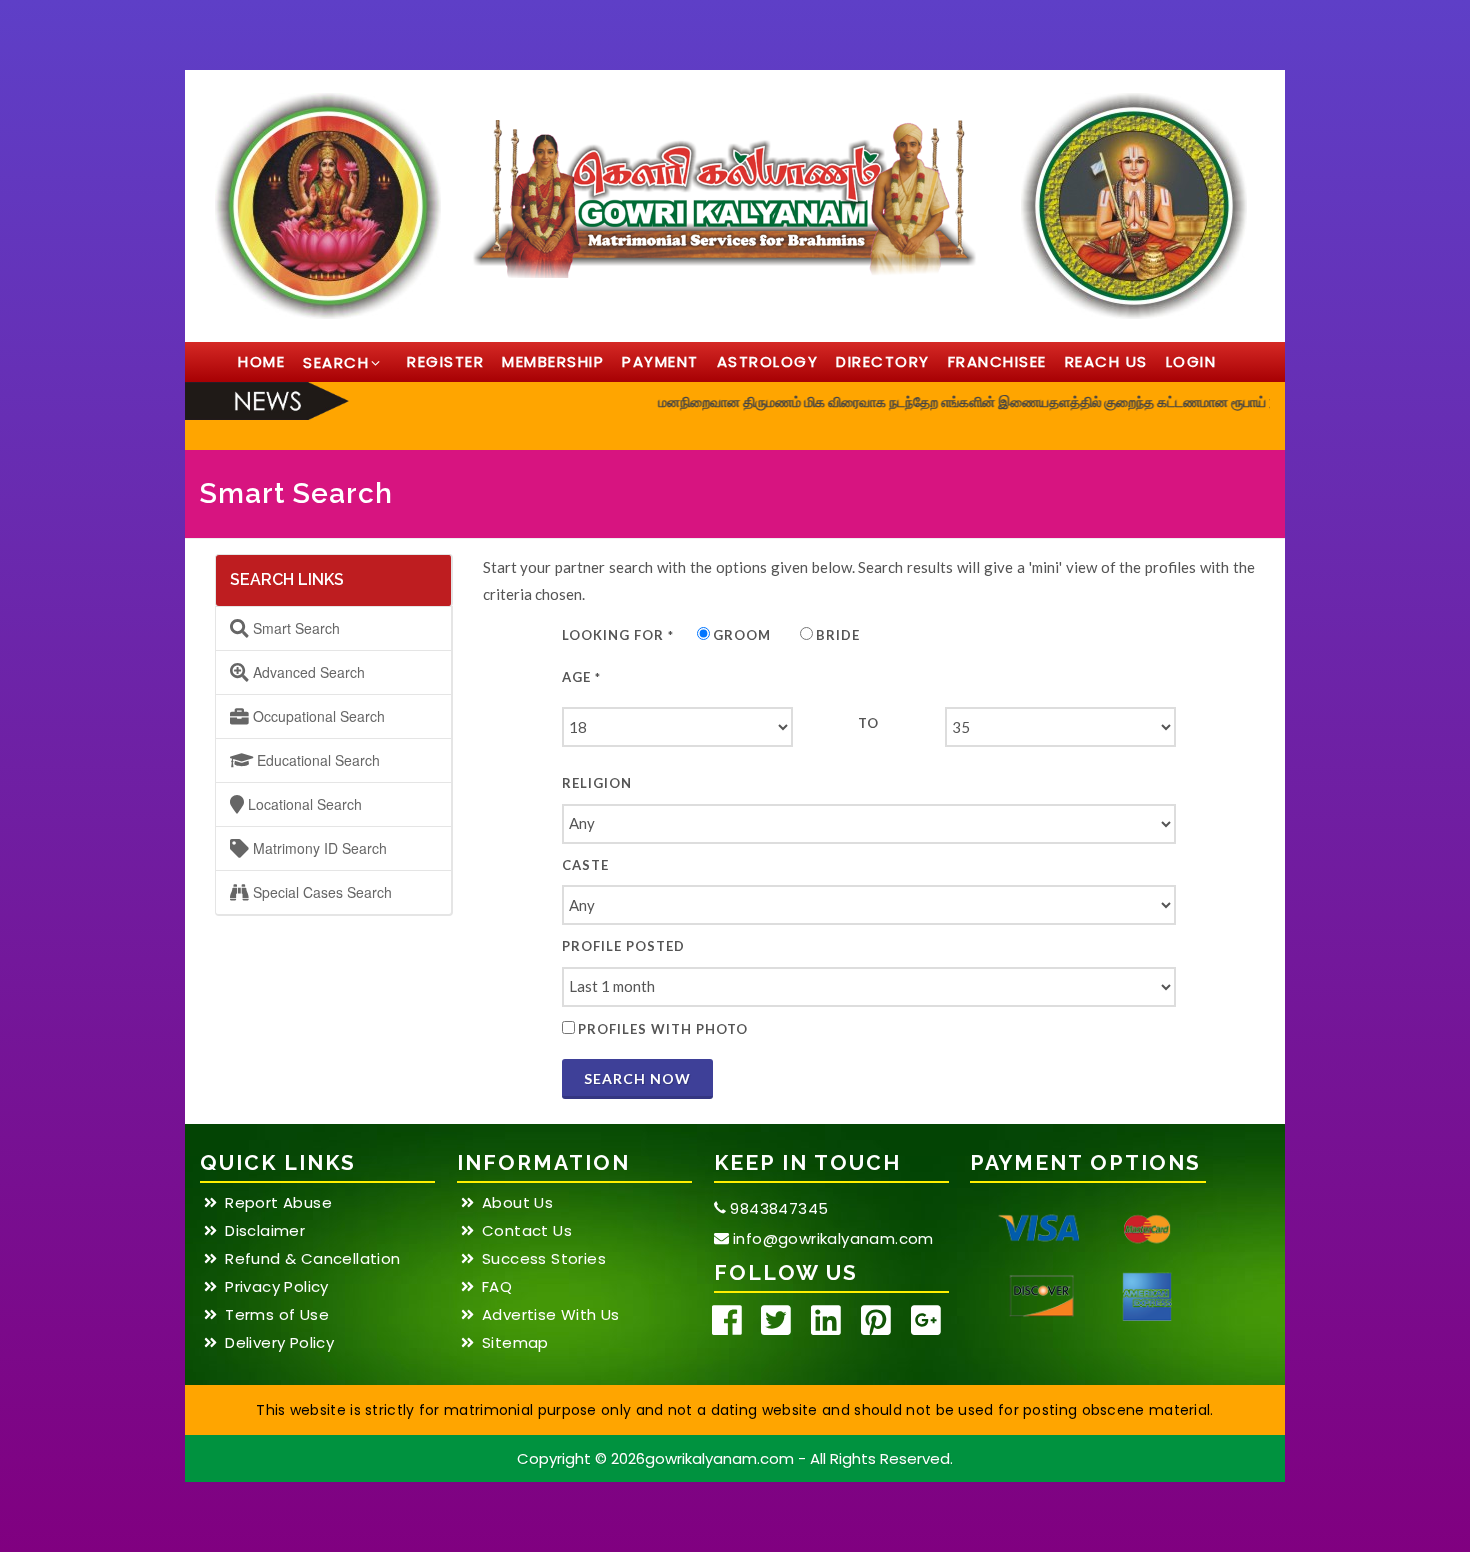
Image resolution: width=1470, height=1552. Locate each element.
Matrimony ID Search (318, 848)
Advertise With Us (551, 1315)
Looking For (618, 635)
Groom (742, 635)
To (868, 723)
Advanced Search (307, 672)
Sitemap (515, 1343)
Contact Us (527, 1231)
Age (581, 677)
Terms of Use (277, 1315)
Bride (838, 635)
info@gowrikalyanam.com (831, 1238)
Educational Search (316, 760)
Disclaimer (265, 1231)
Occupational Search (317, 716)
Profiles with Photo (663, 1029)
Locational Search (303, 804)
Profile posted (623, 946)
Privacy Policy (277, 1287)
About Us (517, 1203)
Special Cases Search (320, 892)
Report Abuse (278, 1203)
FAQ (497, 1287)
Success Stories (544, 1259)
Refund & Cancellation (312, 1259)
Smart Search (294, 628)
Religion (597, 783)
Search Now (637, 1078)
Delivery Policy (279, 1343)
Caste (585, 865)
